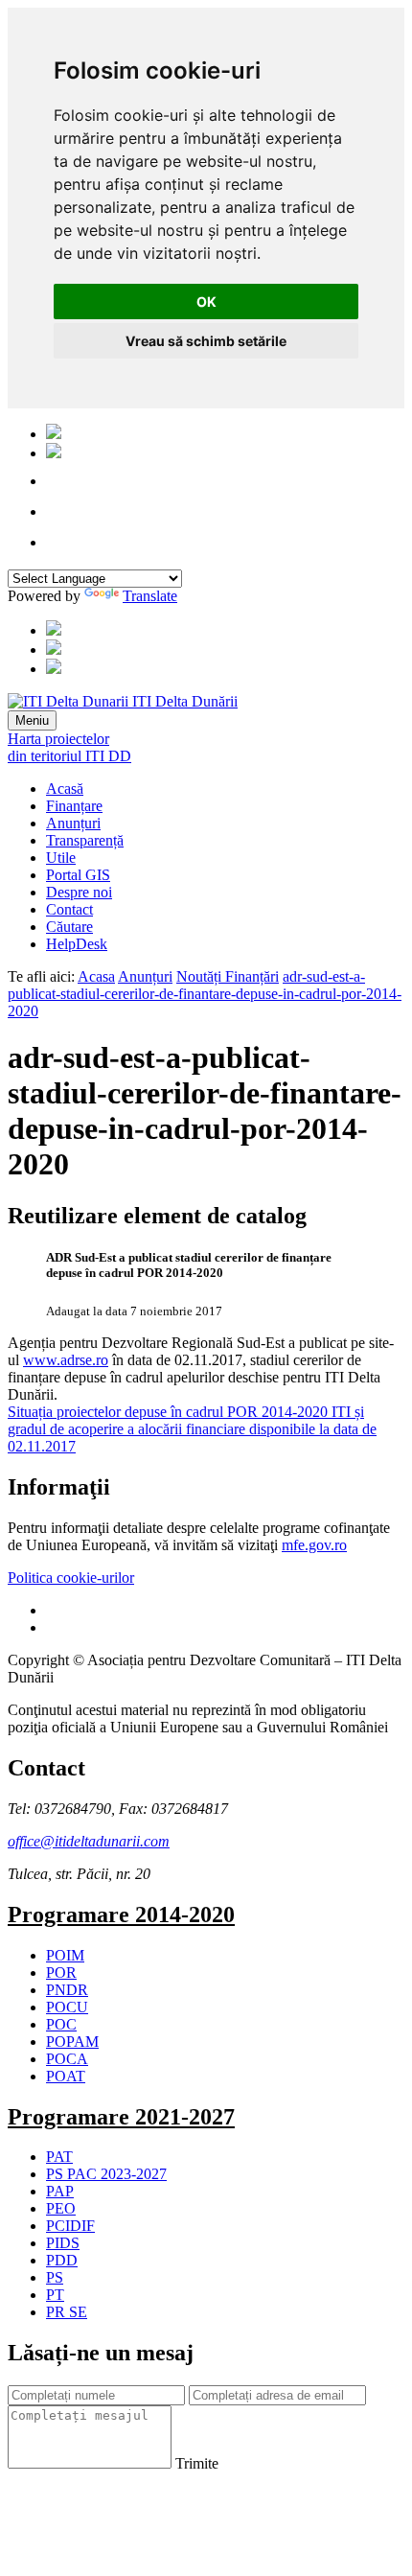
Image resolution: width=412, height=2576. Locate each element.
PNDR (67, 1990)
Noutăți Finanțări (228, 976)
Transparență (85, 840)
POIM (65, 1955)
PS (55, 2277)
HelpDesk (77, 944)
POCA (67, 2059)
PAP (60, 2191)
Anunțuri (73, 823)
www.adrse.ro (66, 1360)
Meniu (32, 720)
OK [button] (206, 302)
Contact (69, 909)
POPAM (72, 2042)
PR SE (67, 2312)
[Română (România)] (54, 434)
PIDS (63, 2243)
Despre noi (79, 892)
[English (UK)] (54, 453)
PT (55, 2295)
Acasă (65, 789)
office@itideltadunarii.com (89, 1841)
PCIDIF (70, 2226)
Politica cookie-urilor (71, 1578)
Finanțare (74, 806)
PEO (61, 2208)
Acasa (96, 976)
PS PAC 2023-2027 (106, 2174)
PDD (62, 2260)
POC (61, 2024)
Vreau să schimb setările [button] (206, 341)
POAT (66, 2076)
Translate (150, 596)
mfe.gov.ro (314, 1545)
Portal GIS (78, 875)
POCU (67, 2007)
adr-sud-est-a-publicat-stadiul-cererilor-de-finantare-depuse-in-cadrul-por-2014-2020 (205, 994)
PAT (59, 2157)
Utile (61, 858)
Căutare (69, 927)
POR (61, 1973)
